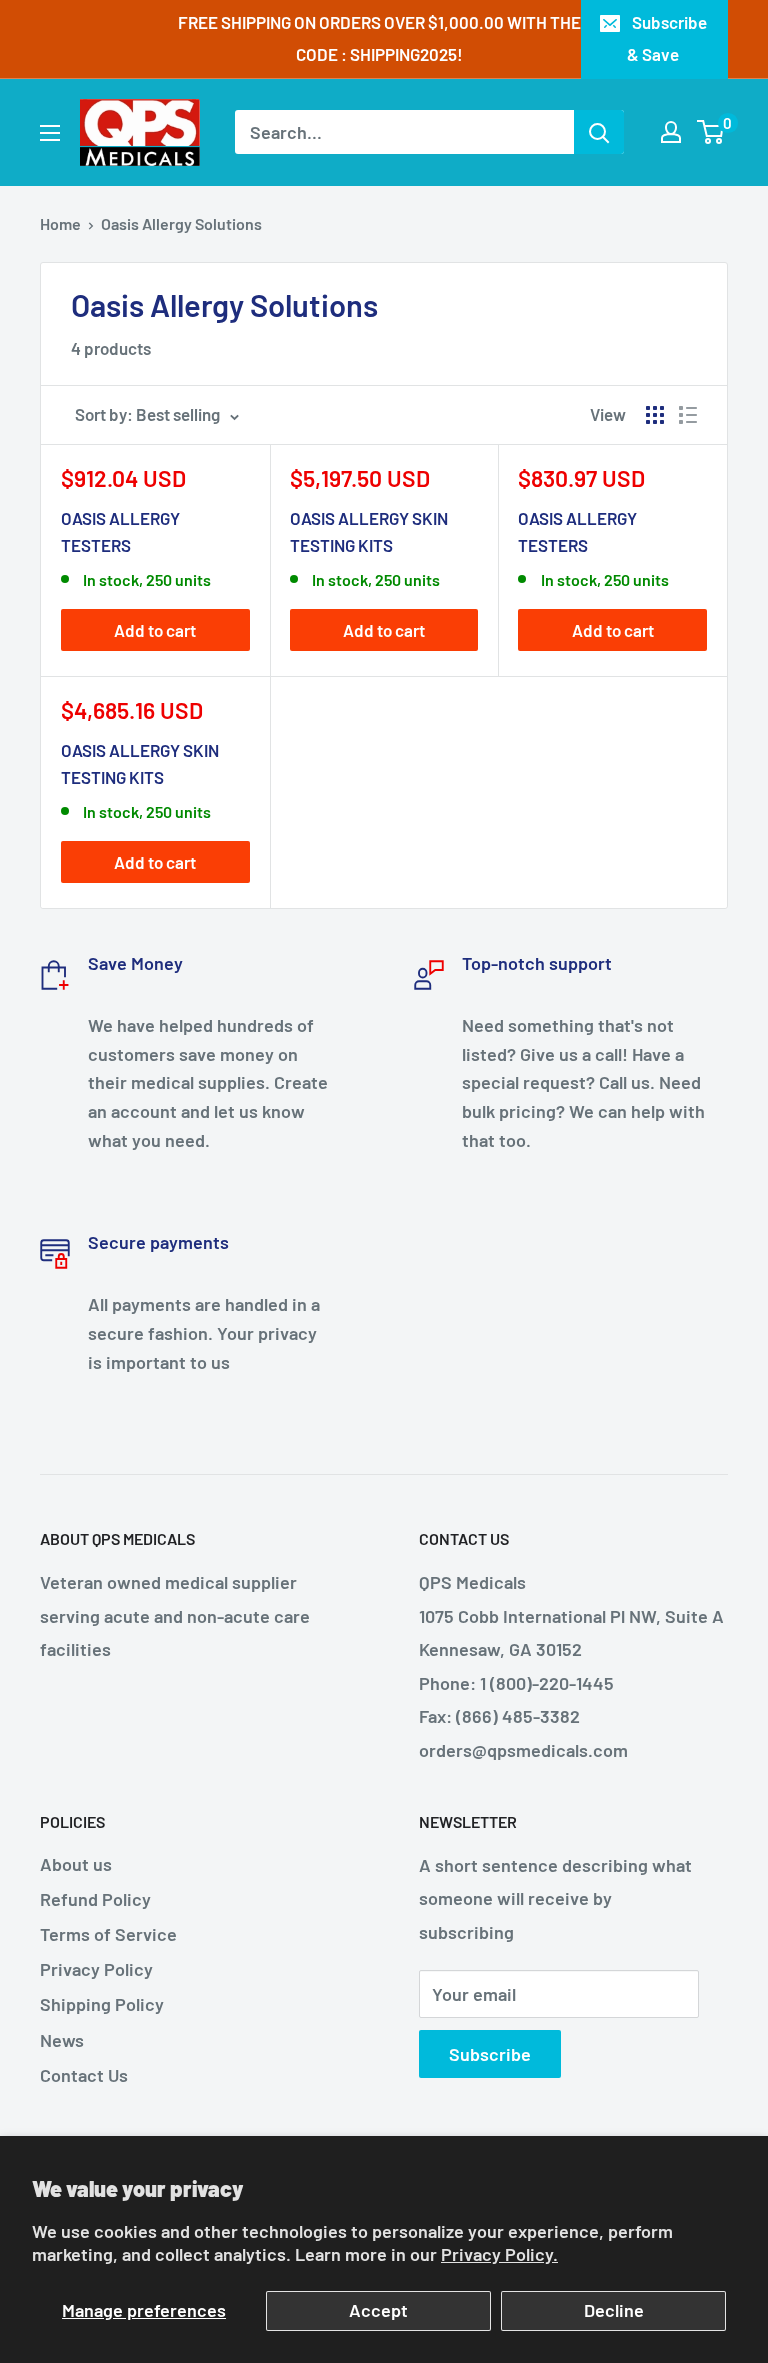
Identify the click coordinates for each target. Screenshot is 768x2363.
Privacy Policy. (499, 2254)
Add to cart (155, 630)
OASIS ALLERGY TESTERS (120, 531)
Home (60, 223)
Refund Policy (95, 1899)
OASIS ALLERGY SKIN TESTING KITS (369, 531)
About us (76, 1864)
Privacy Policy (96, 1969)
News (62, 2040)
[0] (711, 132)
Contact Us (84, 2075)
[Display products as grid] (655, 415)
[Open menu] (50, 133)
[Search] (599, 132)
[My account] (671, 132)
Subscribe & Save (667, 38)
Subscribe (490, 2054)
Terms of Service (108, 1934)
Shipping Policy (102, 2004)
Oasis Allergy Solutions (181, 223)
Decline (614, 2310)
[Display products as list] (688, 415)
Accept (378, 2310)
